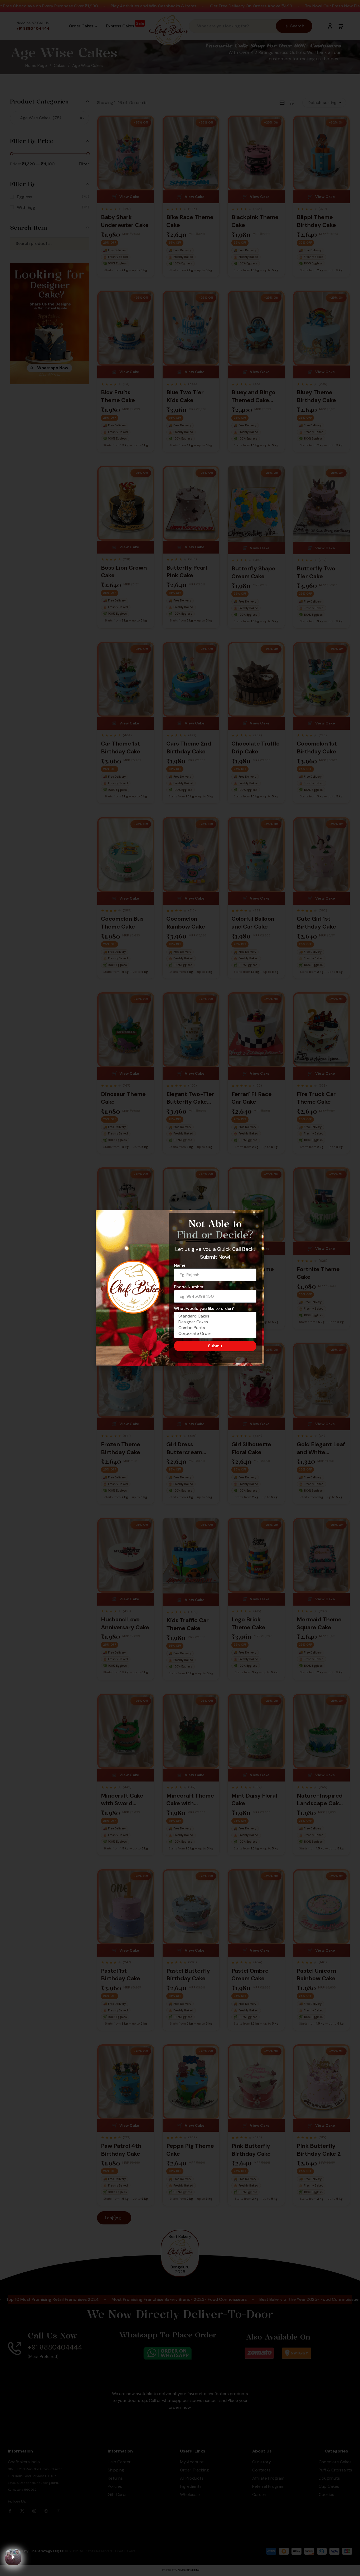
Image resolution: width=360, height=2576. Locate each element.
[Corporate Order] (214, 1334)
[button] (257, 1217)
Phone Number (189, 1287)
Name (180, 1265)
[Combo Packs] (214, 1328)
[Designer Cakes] (214, 1322)
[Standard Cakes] (214, 1316)
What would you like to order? (204, 1308)
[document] (180, 1288)
